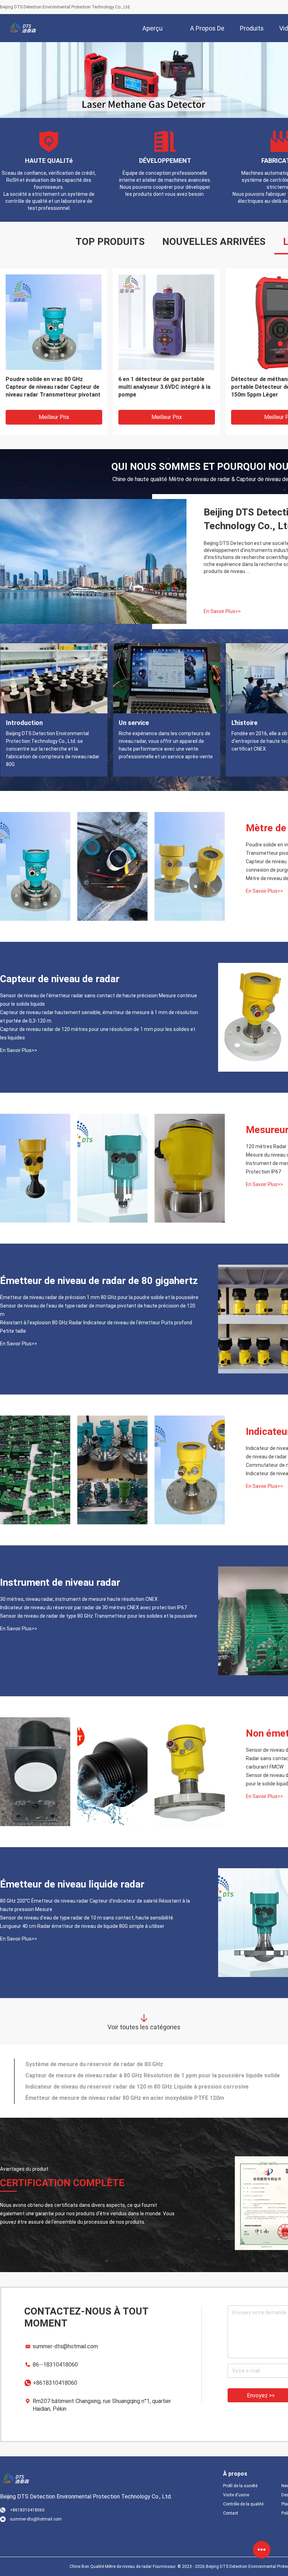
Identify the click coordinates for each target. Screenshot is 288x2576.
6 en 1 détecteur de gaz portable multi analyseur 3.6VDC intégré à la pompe (164, 387)
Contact (231, 2513)
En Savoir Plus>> (222, 611)
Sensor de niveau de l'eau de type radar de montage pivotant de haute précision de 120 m (98, 1310)
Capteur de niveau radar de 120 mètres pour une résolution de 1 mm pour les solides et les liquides (98, 1033)
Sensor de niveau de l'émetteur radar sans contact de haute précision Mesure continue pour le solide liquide (99, 1000)
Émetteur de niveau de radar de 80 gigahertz (99, 1281)
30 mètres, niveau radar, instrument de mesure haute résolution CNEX (79, 1599)
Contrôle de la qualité (243, 2504)
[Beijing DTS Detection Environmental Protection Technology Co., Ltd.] (23, 28)
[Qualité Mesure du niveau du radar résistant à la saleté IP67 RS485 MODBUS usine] (112, 1168)
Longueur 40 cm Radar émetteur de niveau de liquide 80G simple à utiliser (82, 1926)
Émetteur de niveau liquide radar (72, 1884)
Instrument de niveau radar (60, 1582)
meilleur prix (54, 417)
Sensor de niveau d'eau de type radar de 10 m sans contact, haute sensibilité (87, 1918)
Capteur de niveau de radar (60, 979)
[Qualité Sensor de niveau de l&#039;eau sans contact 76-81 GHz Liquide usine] (35, 1772)
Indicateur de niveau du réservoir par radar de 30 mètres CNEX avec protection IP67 (93, 1607)
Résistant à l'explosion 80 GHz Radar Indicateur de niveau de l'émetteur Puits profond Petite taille (96, 1327)
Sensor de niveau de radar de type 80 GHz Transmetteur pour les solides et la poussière (99, 1616)
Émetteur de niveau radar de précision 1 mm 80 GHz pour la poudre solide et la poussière (99, 1297)
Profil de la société (240, 2486)
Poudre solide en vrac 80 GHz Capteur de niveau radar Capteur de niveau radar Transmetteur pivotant (53, 387)
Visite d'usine (236, 2495)
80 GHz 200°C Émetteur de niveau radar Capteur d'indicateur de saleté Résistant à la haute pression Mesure (95, 1905)
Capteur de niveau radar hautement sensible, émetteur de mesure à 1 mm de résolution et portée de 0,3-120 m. (99, 1017)
